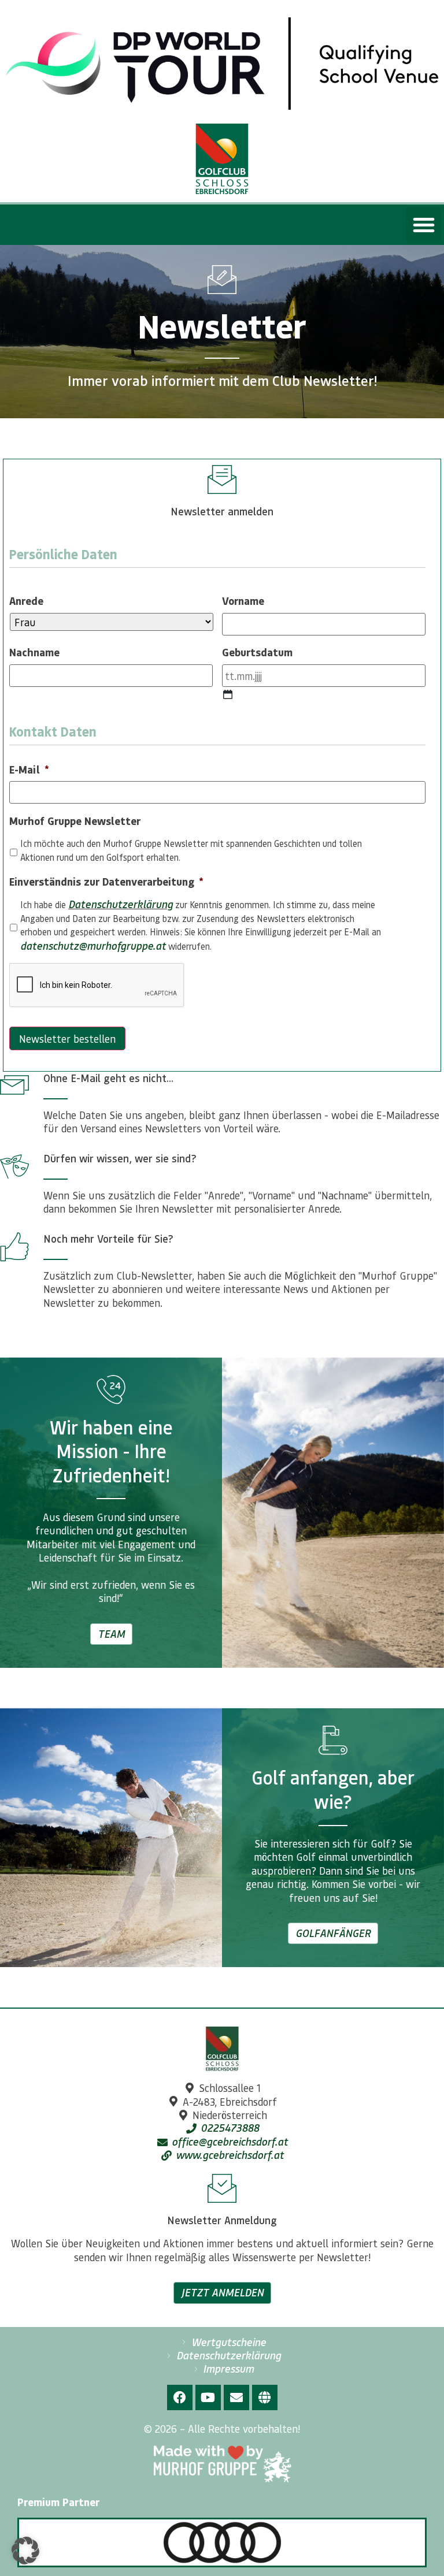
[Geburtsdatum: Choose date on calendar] (228, 694)
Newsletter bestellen (67, 1038)
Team (111, 1634)
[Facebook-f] (180, 2397)
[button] (424, 225)
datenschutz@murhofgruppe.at (93, 946)
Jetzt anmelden (222, 2292)
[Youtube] (208, 2397)
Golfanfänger (333, 1933)
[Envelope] (236, 2397)
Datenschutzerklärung (121, 904)
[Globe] (265, 2397)
